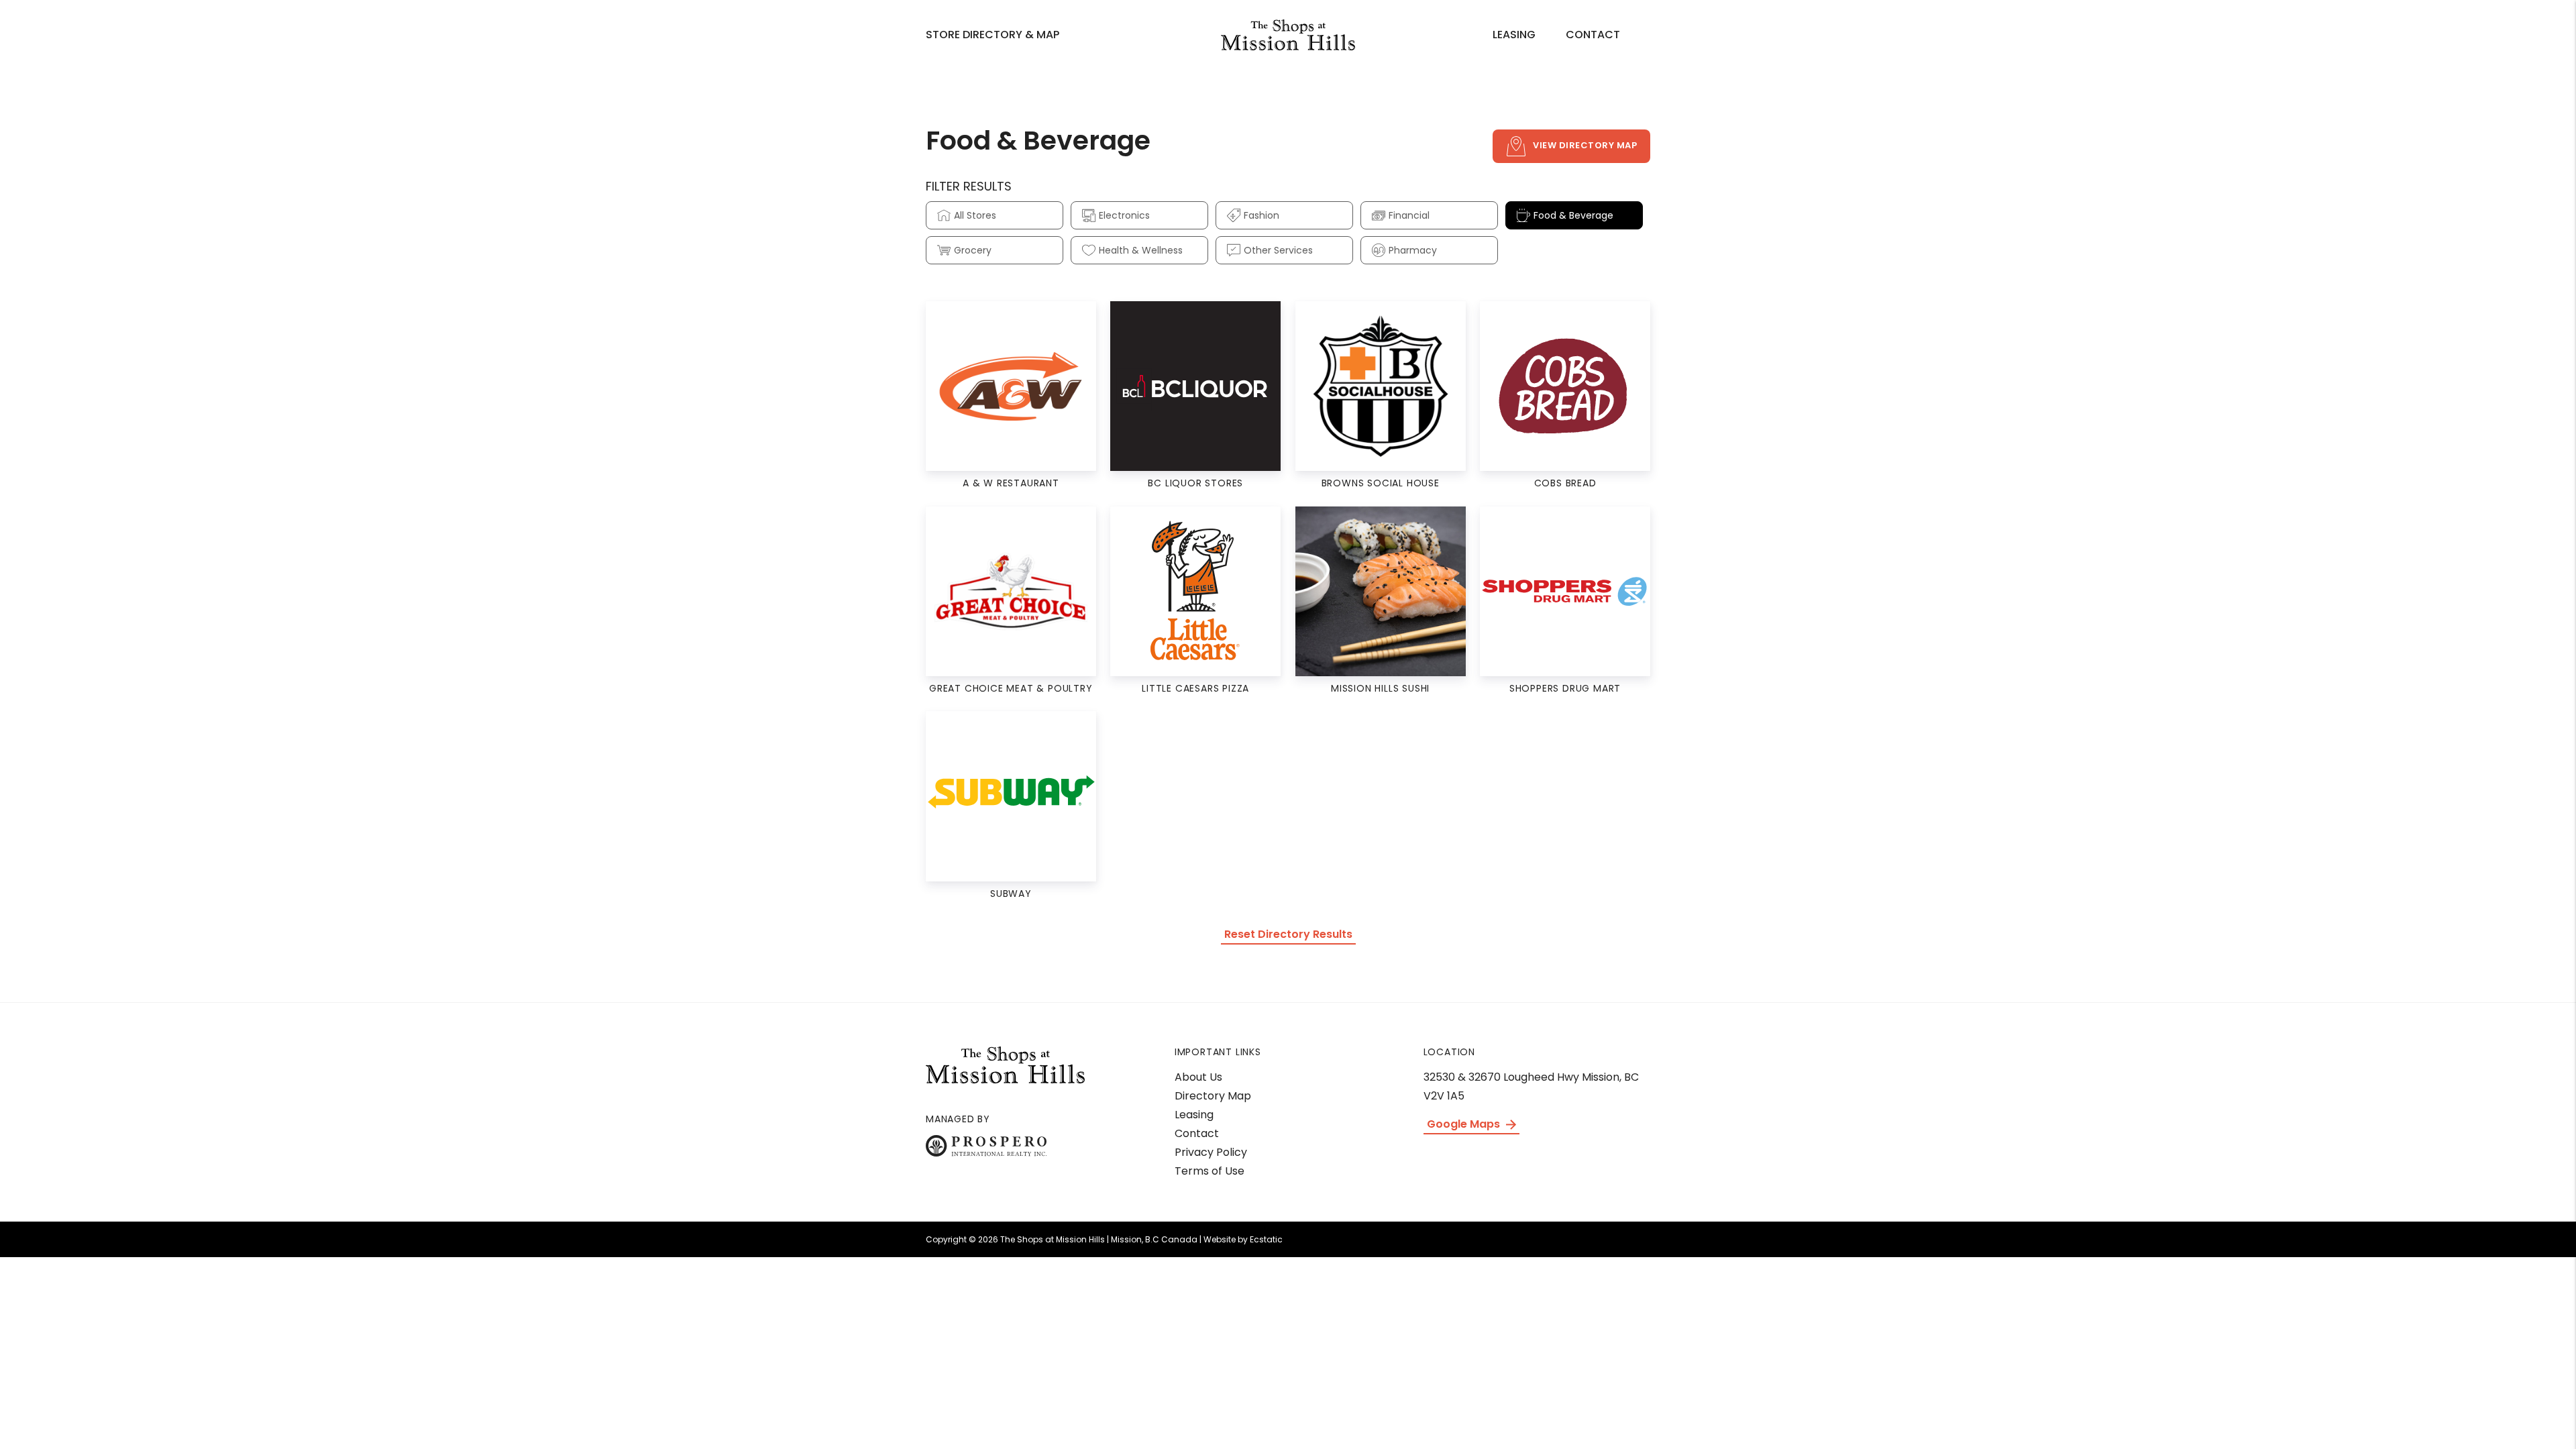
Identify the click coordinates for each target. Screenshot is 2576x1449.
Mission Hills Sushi (1380, 688)
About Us (1198, 1077)
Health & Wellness (1141, 250)
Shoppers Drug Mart (1565, 688)
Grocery (973, 250)
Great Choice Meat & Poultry (1011, 688)
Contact (1593, 35)
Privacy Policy (1211, 1152)
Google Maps (1465, 1124)
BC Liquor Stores (1195, 483)
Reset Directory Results (1288, 934)
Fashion (1262, 215)
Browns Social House (1381, 483)
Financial (1409, 215)
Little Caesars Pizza (1195, 688)
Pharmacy (1413, 250)
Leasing (1514, 35)
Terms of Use (1210, 1171)
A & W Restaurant (1011, 483)
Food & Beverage (1573, 215)
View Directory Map (1585, 145)
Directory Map (1213, 1096)
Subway (1011, 894)
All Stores (975, 215)
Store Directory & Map (992, 35)
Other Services (1278, 250)
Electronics (1124, 215)
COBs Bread (1565, 483)
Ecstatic (1266, 1239)
